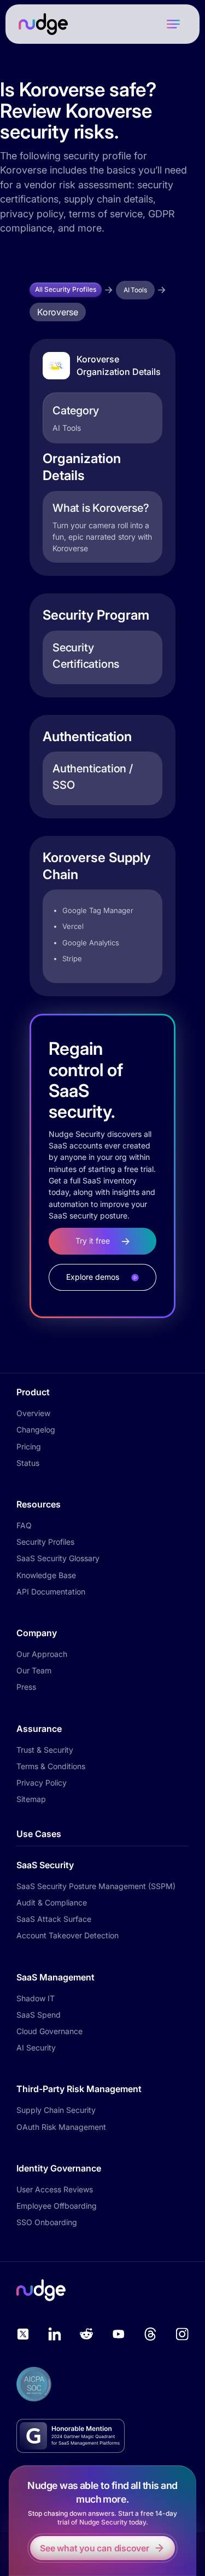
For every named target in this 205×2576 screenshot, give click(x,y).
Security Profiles (45, 1542)
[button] (173, 24)
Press (26, 1687)
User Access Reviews (55, 2189)
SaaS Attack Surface (54, 1919)
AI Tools (135, 290)
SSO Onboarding (47, 2222)
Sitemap (31, 1799)
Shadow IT (36, 1998)
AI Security (36, 2047)
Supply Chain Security (56, 2110)
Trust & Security (45, 1750)
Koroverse (58, 312)
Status (28, 1463)
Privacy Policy (42, 1783)
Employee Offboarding (57, 2206)
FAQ (24, 1525)
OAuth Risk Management (61, 2127)
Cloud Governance (49, 2031)
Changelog (36, 1429)
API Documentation (51, 1592)
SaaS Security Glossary (58, 1558)
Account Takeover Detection (68, 1935)
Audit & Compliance (52, 1902)
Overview (33, 1413)
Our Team (34, 1670)
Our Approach (42, 1654)
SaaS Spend (39, 2015)
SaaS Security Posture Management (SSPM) (96, 1886)
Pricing (29, 1446)
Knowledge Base (46, 1575)
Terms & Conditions (51, 1766)
